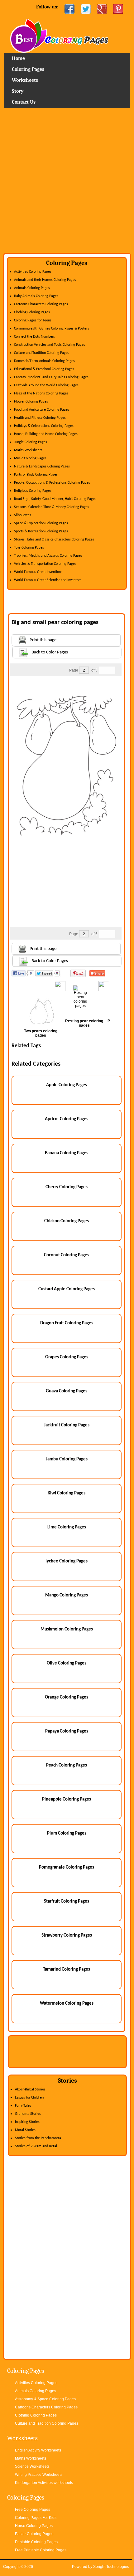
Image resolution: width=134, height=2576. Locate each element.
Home (67, 36)
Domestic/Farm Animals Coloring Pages (44, 361)
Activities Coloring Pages (33, 272)
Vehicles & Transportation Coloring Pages (45, 564)
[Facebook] (69, 9)
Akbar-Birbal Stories (30, 2090)
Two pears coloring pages (41, 1033)
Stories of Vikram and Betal (36, 2146)
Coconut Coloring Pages (67, 1255)
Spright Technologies (111, 2567)
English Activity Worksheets (38, 2450)
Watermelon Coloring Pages (67, 2004)
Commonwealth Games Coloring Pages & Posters (52, 329)
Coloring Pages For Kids (36, 2518)
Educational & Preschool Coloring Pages (44, 369)
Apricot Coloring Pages (67, 1119)
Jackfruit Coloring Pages (67, 1425)
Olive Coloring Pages (67, 1663)
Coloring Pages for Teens (33, 320)
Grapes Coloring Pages (67, 1357)
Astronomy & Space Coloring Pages (45, 2399)
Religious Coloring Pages (33, 491)
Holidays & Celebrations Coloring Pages (44, 426)
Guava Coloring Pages (67, 1391)
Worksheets (25, 80)
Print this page (43, 640)
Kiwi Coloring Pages (67, 1493)
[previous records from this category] (103, 670)
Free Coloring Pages (33, 2510)
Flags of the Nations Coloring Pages (41, 393)
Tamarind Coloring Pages (67, 1970)
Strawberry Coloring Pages (67, 1936)
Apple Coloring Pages (67, 1085)
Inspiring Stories (27, 2122)
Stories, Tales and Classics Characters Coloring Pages (54, 540)
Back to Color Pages (50, 652)
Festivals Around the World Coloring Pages (46, 385)
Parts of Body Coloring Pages (36, 475)
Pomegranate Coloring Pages (67, 1867)
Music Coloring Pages (30, 458)
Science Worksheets (32, 2466)
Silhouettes (23, 515)
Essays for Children (29, 2098)
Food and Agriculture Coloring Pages (42, 410)
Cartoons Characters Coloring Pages (41, 304)
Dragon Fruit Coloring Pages (67, 1323)
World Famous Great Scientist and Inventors (48, 580)
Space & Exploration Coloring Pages (41, 523)
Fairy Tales (23, 2106)
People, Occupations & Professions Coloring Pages (52, 483)
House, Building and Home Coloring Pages (46, 434)
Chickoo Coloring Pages (67, 1221)
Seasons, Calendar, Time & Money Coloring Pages (52, 507)
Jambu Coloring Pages (67, 1459)
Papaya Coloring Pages (67, 1731)
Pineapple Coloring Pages (67, 1799)
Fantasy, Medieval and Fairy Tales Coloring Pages (51, 377)
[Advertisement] (67, 183)
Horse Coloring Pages (34, 2526)
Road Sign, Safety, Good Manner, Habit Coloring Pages (55, 499)
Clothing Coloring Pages (32, 312)
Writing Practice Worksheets (39, 2475)
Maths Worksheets (28, 450)
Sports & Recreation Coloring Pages (41, 531)
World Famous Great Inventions (38, 572)
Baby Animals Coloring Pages (36, 296)
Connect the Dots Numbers (34, 337)
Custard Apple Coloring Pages (67, 1289)
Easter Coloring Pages (34, 2534)
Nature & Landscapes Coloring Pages (42, 467)
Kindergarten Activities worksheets (44, 2483)
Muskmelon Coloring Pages (67, 1629)
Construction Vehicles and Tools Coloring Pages (50, 345)
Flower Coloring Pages (31, 402)
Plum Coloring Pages (67, 1833)
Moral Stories (25, 2130)
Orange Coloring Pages (67, 1697)
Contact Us (24, 102)
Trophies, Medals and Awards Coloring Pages (48, 556)
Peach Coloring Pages (67, 1765)
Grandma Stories (28, 2114)
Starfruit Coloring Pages (67, 1901)
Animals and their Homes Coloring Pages (45, 280)
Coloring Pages (28, 69)
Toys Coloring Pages (29, 548)
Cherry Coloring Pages (67, 1187)
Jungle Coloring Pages (31, 442)
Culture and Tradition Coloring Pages (42, 353)
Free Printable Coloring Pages (41, 2550)
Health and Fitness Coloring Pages (40, 418)
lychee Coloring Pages (67, 1561)
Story (18, 91)
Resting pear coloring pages (84, 1023)
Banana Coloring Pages (67, 1153)
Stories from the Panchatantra (38, 2138)
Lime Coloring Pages (67, 1527)
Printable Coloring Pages (36, 2542)
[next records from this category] (111, 670)
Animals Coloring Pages (32, 288)
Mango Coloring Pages (67, 1595)
